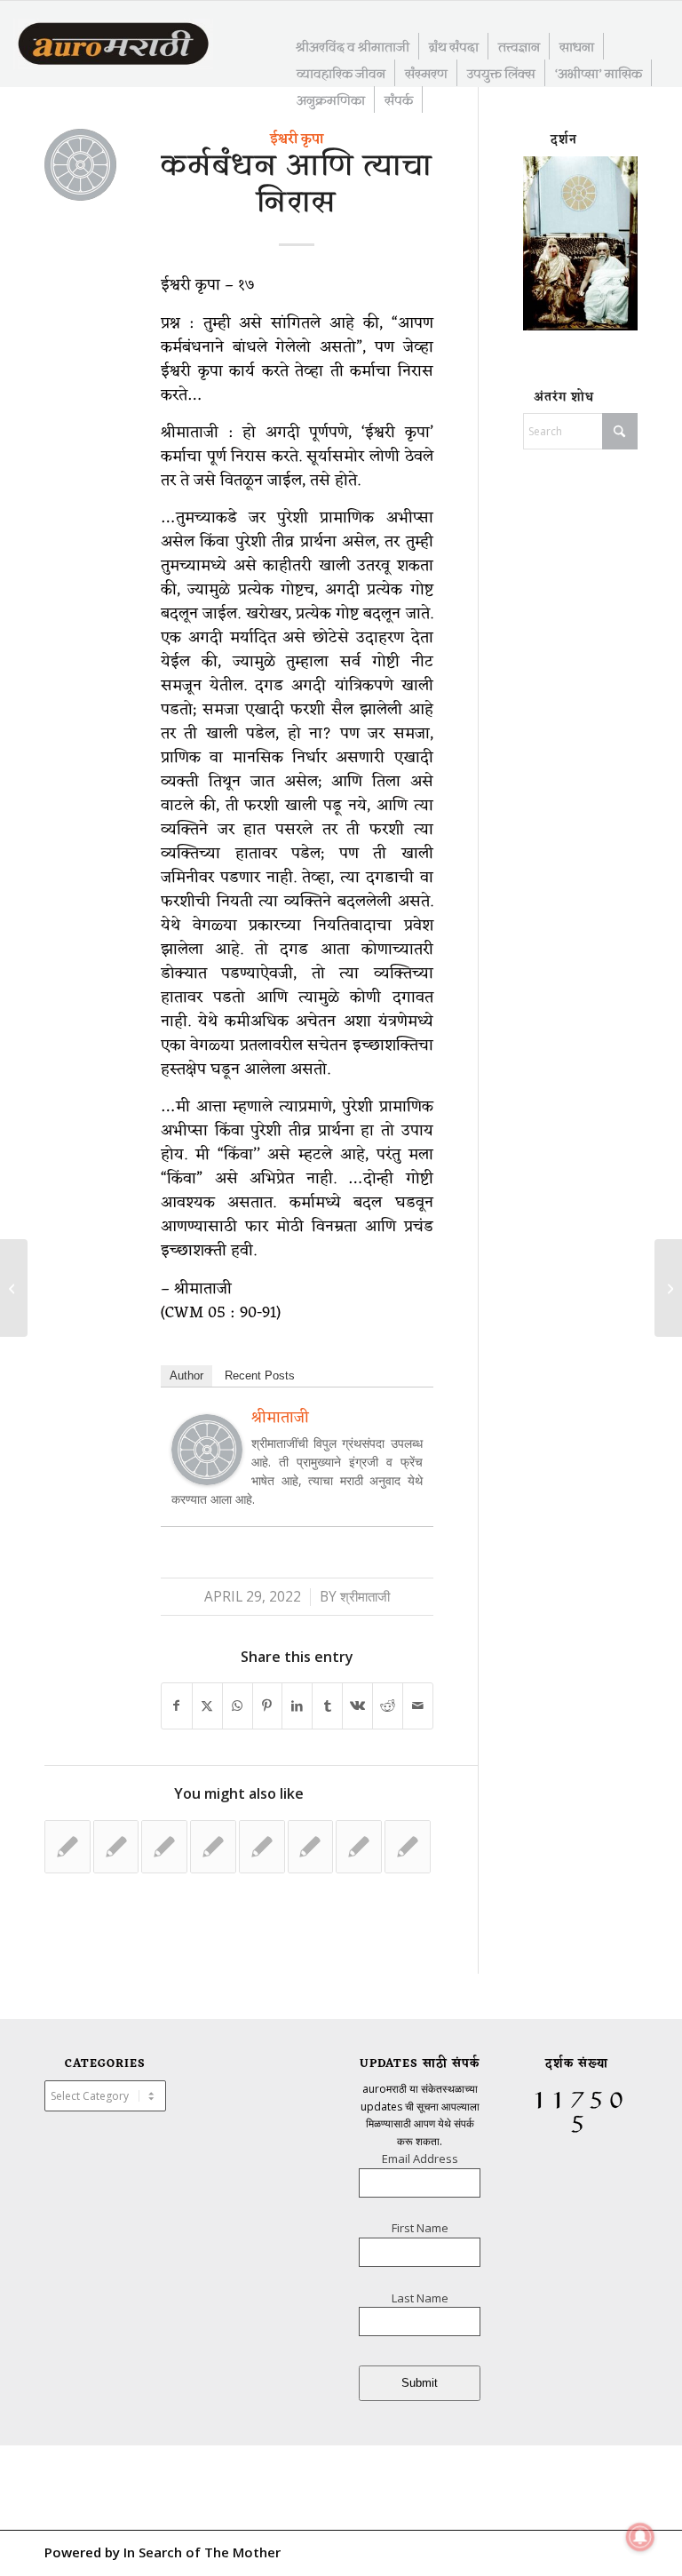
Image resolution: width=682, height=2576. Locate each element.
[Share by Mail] (418, 1706)
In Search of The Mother (202, 2552)
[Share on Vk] (357, 1706)
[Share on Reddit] (388, 1706)
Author (186, 1375)
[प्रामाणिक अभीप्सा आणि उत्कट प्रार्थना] (14, 1288)
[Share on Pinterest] (268, 1706)
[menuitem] (353, 46)
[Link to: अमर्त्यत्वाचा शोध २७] (67, 1847)
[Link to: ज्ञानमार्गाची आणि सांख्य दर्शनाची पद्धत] (164, 1847)
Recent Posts (260, 1375)
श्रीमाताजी (365, 1597)
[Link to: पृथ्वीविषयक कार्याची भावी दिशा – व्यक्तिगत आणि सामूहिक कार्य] (311, 1847)
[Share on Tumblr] (327, 1706)
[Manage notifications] (640, 2537)
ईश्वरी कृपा (297, 139)
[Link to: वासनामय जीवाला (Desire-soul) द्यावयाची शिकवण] (213, 1847)
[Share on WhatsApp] (238, 1706)
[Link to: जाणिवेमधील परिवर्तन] (359, 1847)
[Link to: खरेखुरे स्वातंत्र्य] (262, 1847)
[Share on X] (207, 1706)
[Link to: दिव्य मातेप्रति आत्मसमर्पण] (408, 1847)
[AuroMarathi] (113, 45)
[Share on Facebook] (177, 1706)
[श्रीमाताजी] (207, 1479)
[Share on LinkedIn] (297, 1706)
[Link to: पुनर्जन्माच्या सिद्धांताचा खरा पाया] (116, 1847)
